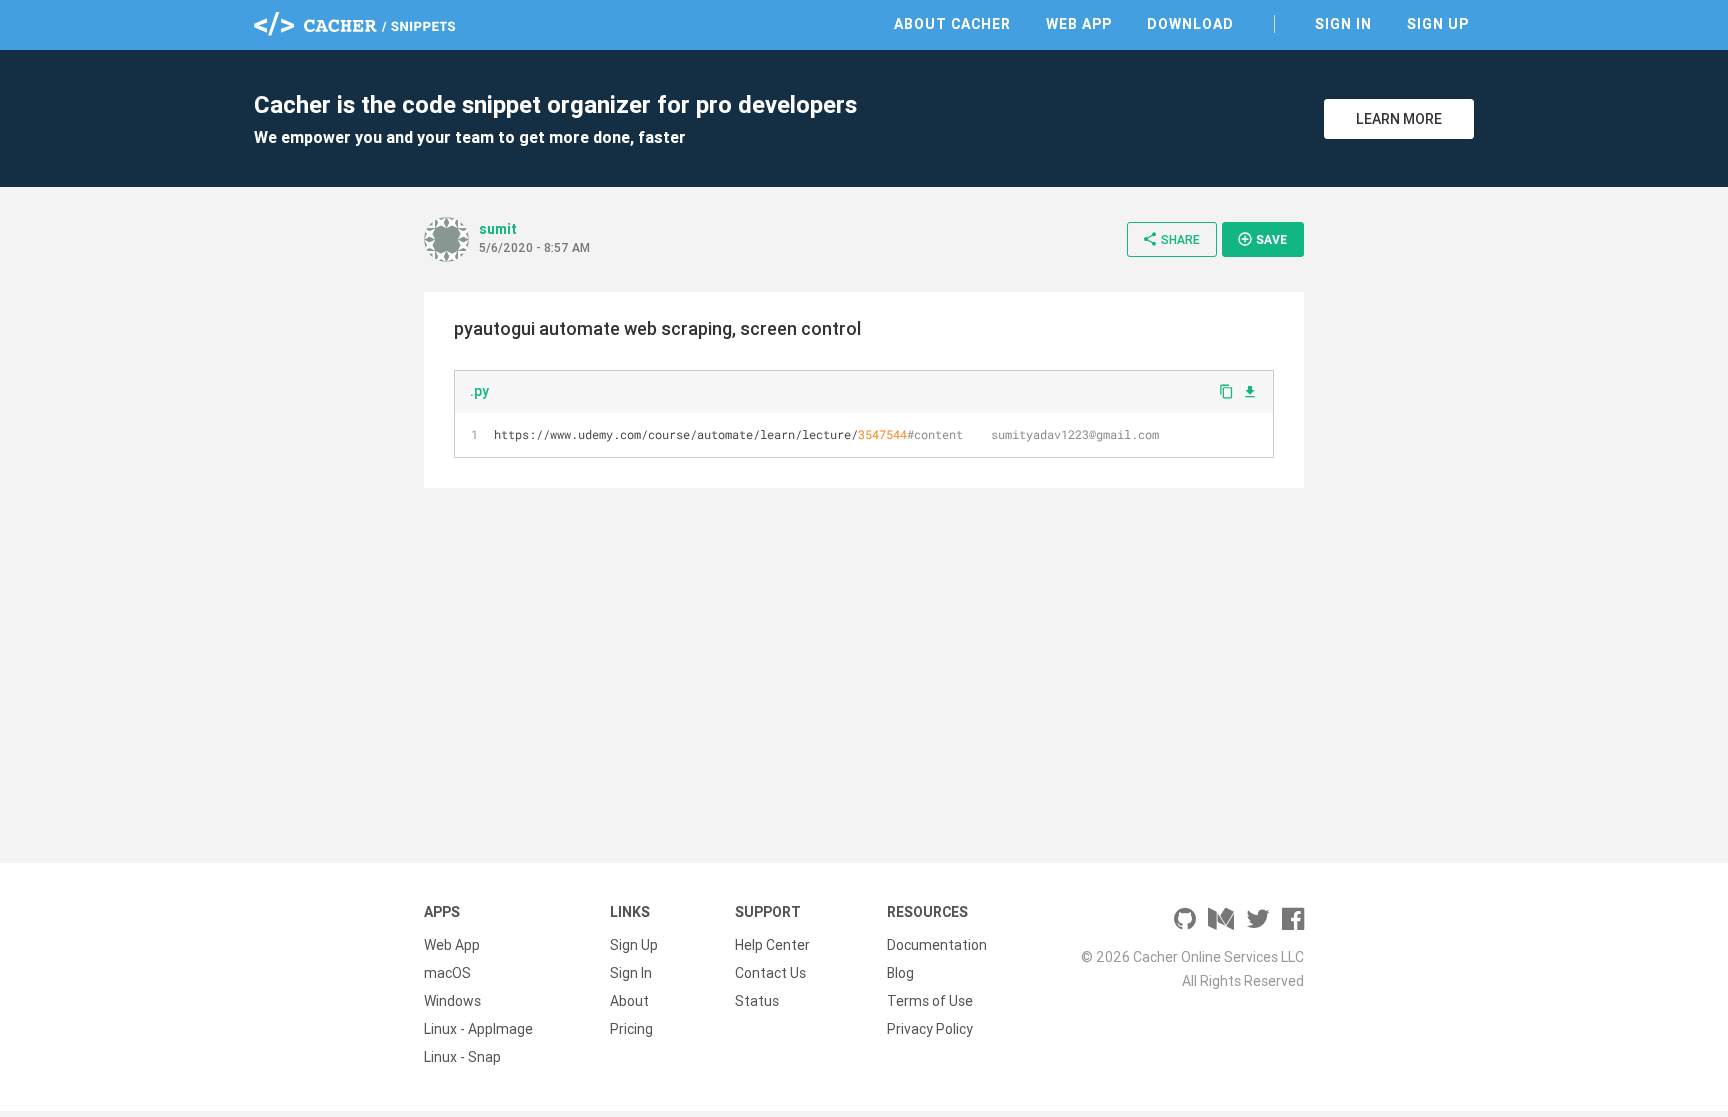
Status (757, 1001)
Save (1262, 239)
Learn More (1399, 119)
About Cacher (952, 24)
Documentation (937, 945)
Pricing (631, 1029)
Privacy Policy (930, 1029)
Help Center (772, 945)
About (629, 1001)
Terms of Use (930, 1001)
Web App (1079, 24)
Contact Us (770, 973)
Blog (900, 973)
